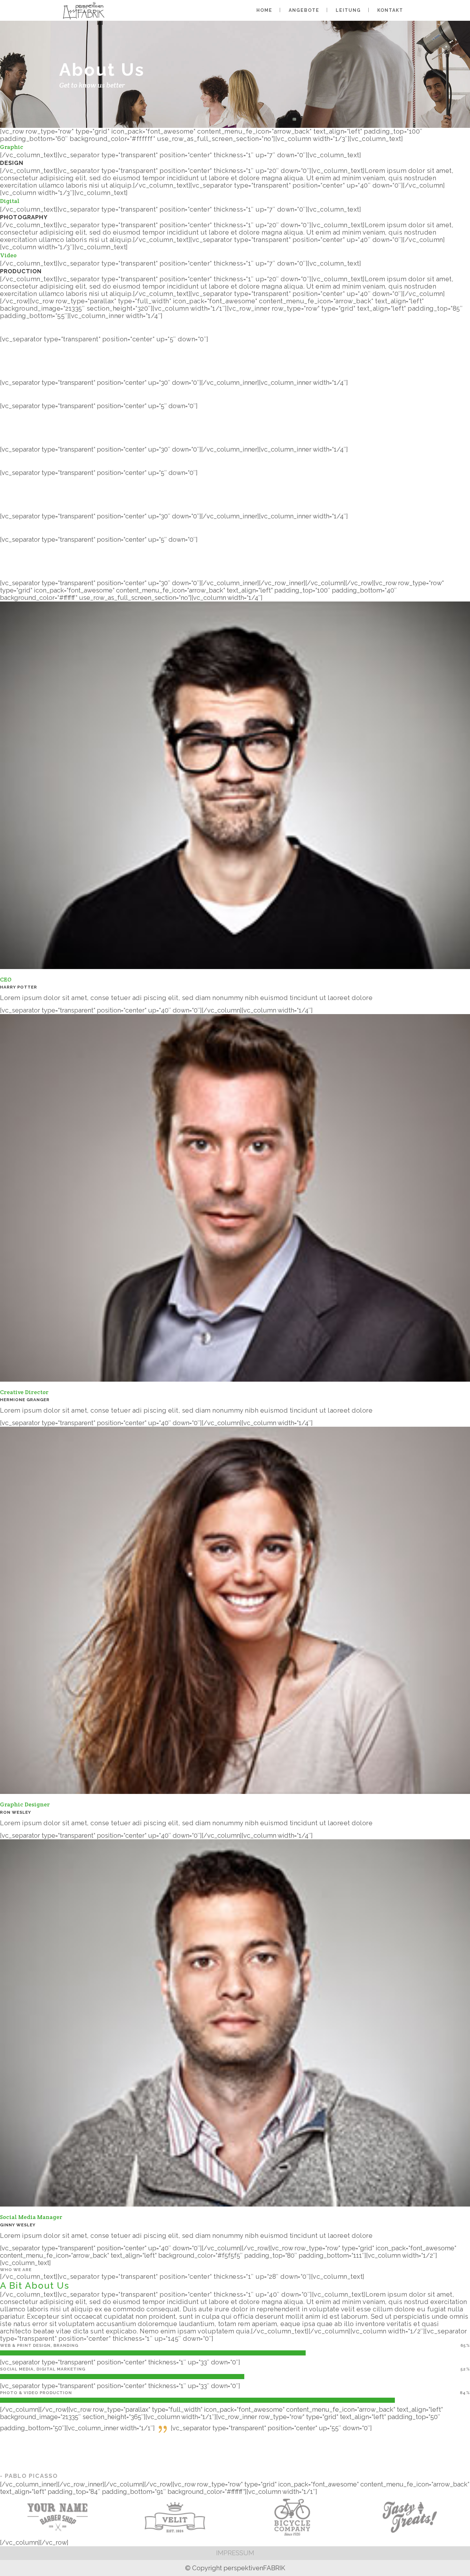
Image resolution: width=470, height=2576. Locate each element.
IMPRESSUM (235, 2553)
